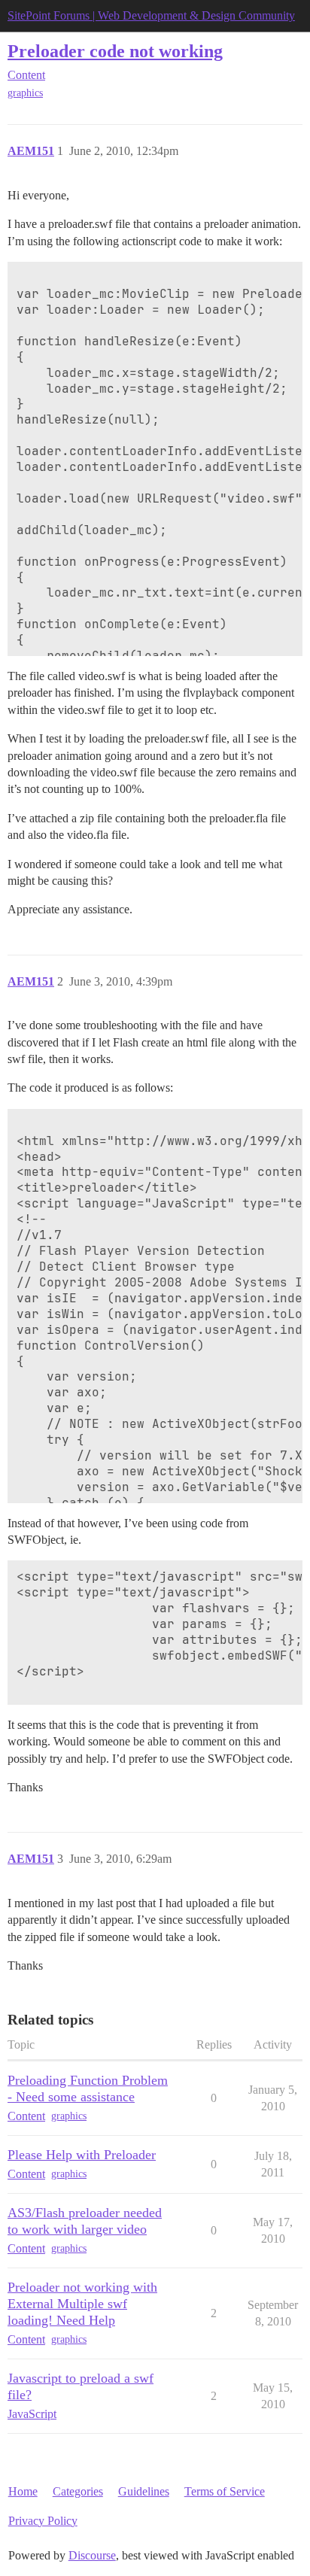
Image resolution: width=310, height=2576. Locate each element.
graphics (25, 93)
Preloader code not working (115, 51)
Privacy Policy (43, 2521)
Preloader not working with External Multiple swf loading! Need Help (82, 2304)
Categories (78, 2491)
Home (23, 2491)
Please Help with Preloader (82, 2155)
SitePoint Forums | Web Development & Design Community (151, 15)
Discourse (92, 2555)
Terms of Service (225, 2491)
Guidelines (144, 2491)
